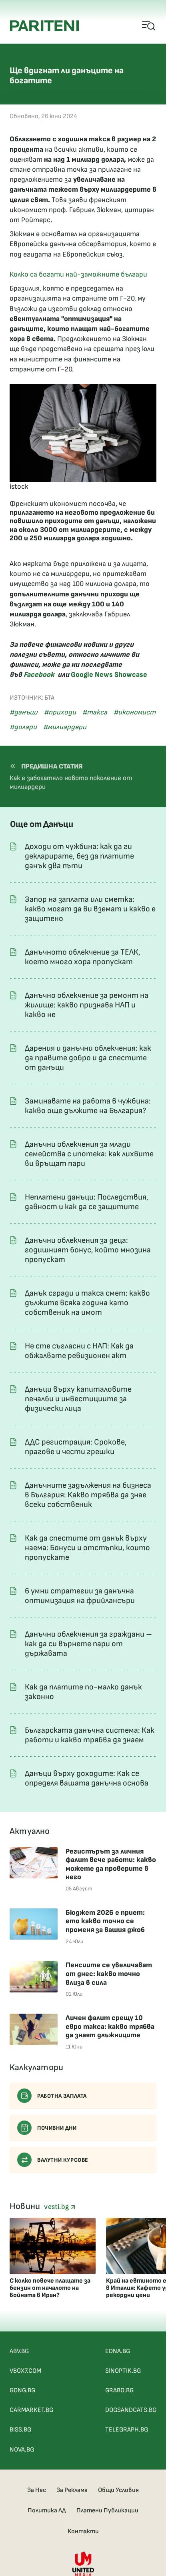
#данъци (24, 712)
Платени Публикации (107, 2511)
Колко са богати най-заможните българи (78, 274)
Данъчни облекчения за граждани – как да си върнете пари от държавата (88, 1644)
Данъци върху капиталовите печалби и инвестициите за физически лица (78, 1399)
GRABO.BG (119, 2390)
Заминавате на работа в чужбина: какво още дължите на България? (88, 1106)
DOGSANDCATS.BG (131, 2410)
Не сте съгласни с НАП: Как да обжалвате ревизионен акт (79, 1351)
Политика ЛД (47, 2511)
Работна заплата (62, 2096)
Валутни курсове (63, 2160)
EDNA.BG (118, 2351)
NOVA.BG (22, 2450)
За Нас (37, 2490)
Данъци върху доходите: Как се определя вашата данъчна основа (87, 1778)
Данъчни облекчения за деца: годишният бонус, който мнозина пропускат (88, 1250)
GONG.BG (22, 2390)
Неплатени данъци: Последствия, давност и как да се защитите (87, 1202)
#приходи (60, 712)
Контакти (83, 2531)
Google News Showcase (109, 675)
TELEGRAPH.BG (127, 2430)
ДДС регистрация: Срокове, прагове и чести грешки (76, 1447)
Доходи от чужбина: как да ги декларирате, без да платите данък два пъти (79, 856)
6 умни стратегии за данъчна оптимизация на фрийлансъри (80, 1596)
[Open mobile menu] (149, 26)
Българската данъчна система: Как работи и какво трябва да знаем (90, 1735)
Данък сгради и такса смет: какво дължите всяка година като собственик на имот (87, 1303)
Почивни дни (57, 2128)
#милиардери (65, 727)
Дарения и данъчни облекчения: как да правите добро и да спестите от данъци (88, 1058)
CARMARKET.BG (31, 2410)
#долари (23, 727)
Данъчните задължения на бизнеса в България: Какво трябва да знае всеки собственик (88, 1495)
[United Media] (83, 2564)
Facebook (39, 675)
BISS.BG (20, 2430)
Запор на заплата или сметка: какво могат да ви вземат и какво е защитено (90, 909)
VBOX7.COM (25, 2371)
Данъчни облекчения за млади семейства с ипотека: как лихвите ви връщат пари (89, 1154)
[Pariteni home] (44, 26)
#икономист (135, 712)
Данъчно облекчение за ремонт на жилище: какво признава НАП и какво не (87, 1005)
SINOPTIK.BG (123, 2371)
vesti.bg (57, 2207)
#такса (95, 712)
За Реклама (72, 2490)
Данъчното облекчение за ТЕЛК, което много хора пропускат (83, 957)
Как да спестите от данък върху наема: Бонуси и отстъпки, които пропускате (87, 1548)
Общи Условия (118, 2490)
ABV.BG (19, 2351)
